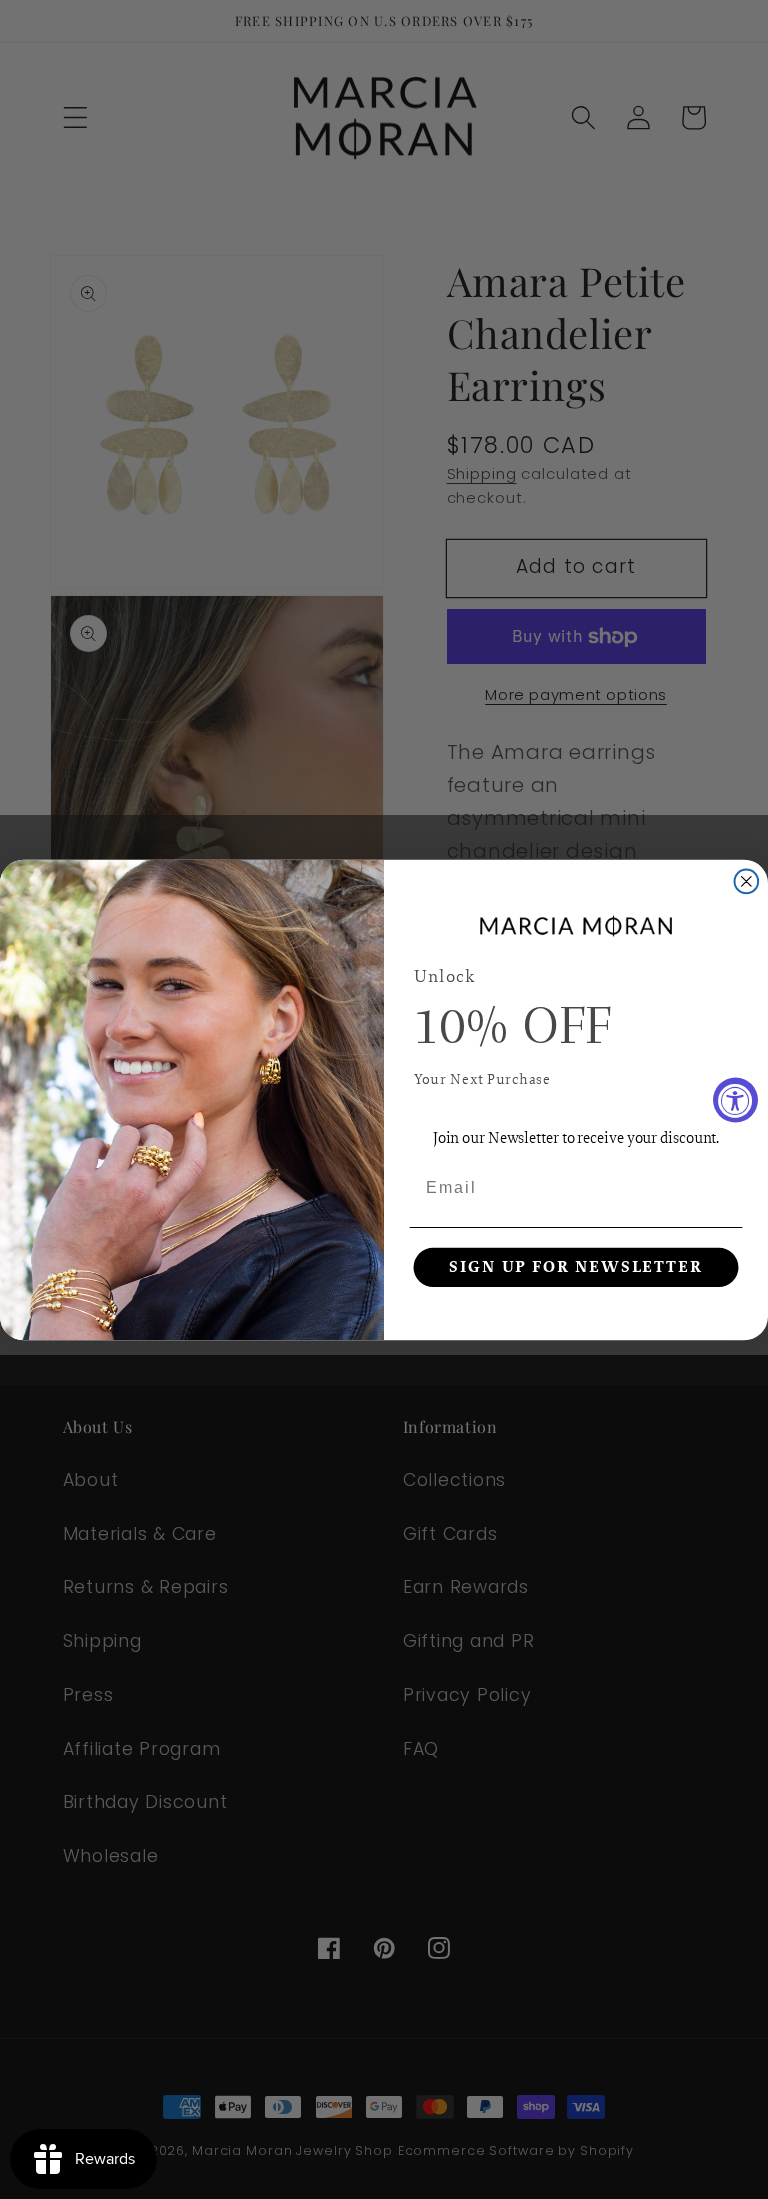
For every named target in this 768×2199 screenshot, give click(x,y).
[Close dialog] (747, 881)
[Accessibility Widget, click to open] (735, 1099)
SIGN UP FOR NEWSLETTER (575, 1267)
